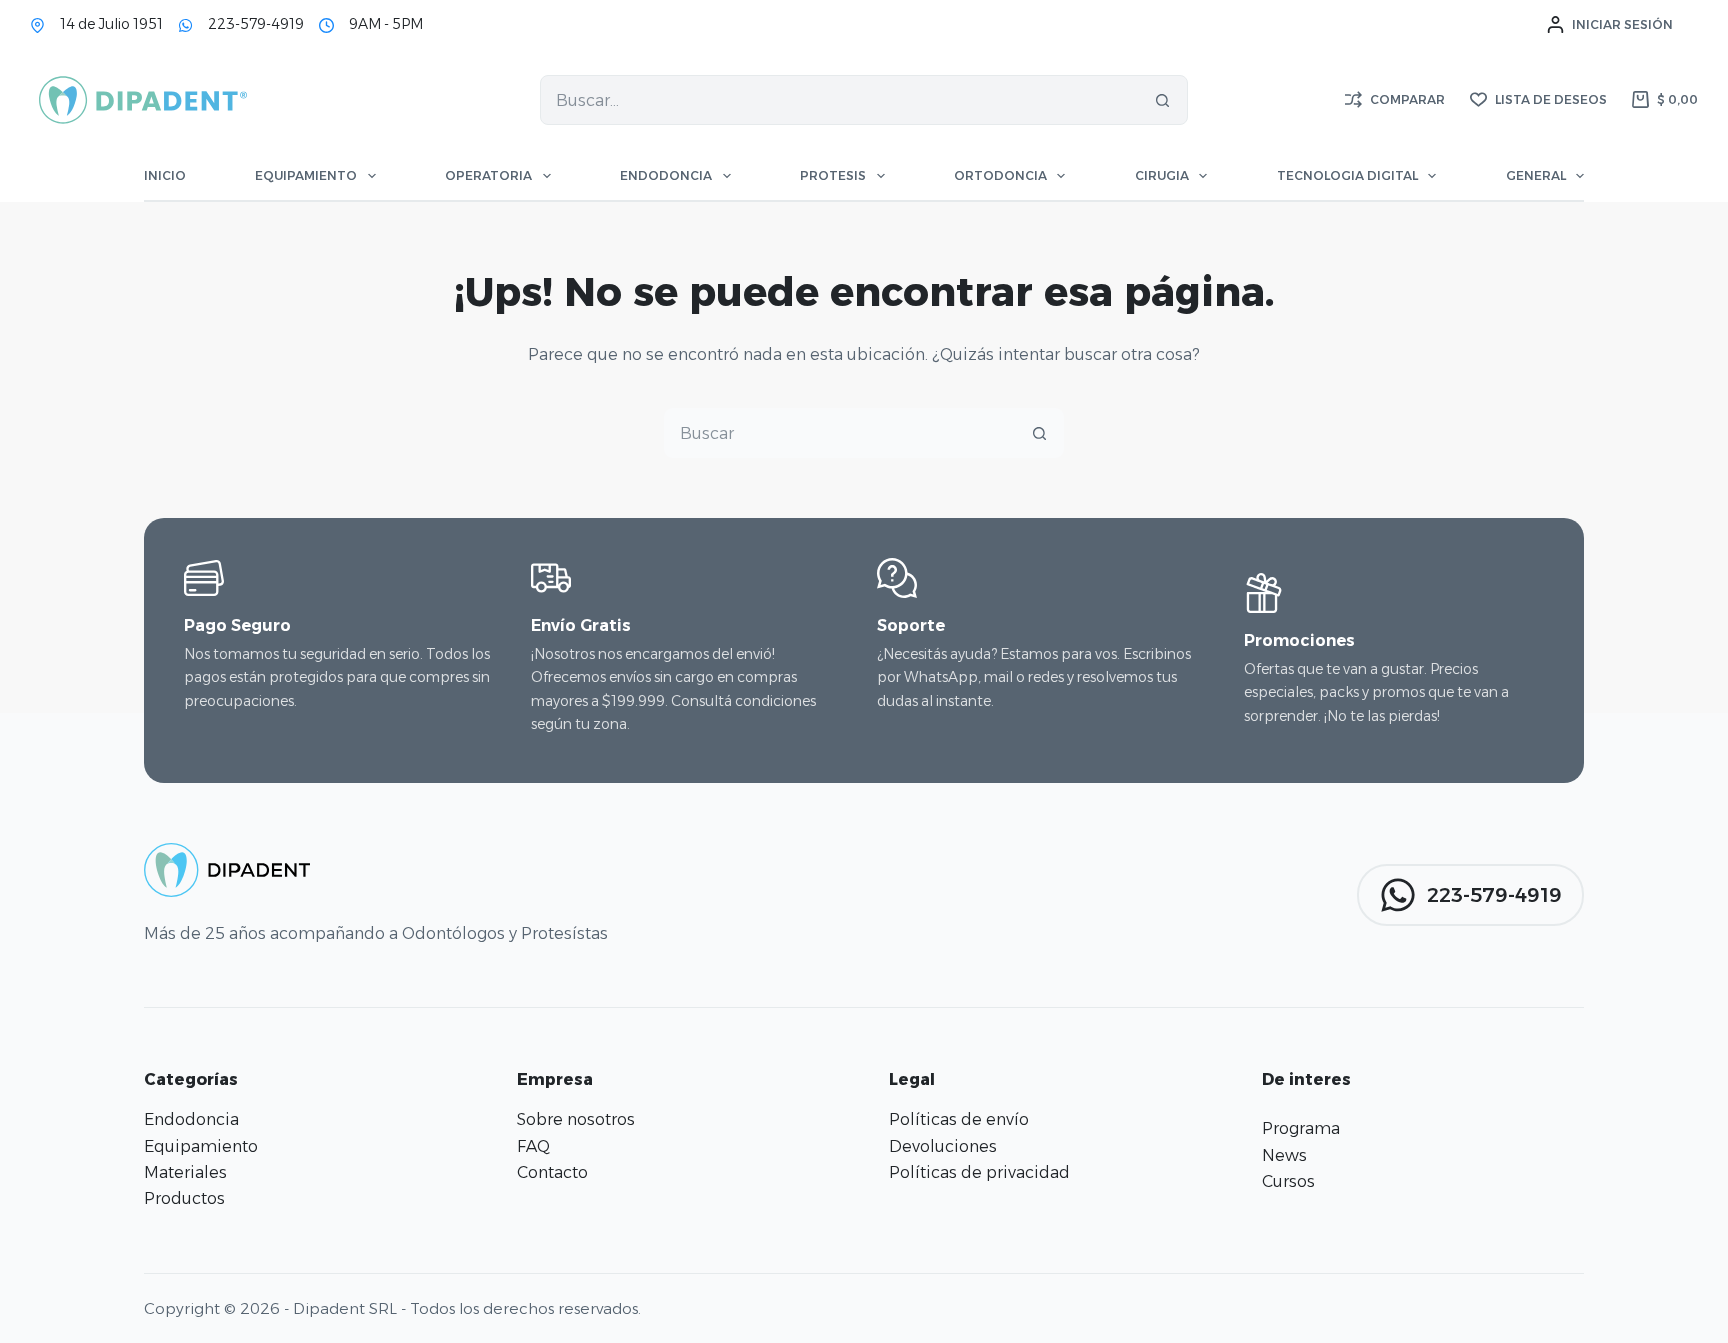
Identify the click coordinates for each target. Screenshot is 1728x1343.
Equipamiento (306, 175)
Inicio (165, 175)
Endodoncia (666, 175)
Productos (184, 1198)
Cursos (1288, 1181)
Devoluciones (943, 1146)
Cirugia (1162, 175)
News (1284, 1155)
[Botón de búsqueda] (1163, 100)
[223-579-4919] (185, 25)
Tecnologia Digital (1347, 175)
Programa (1301, 1128)
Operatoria (488, 175)
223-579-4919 (256, 24)
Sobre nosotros (576, 1119)
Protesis (833, 175)
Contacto (552, 1172)
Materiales (185, 1172)
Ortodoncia (1000, 175)
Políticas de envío (959, 1119)
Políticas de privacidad (979, 1172)
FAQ (533, 1146)
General (1536, 175)
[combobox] (839, 100)
